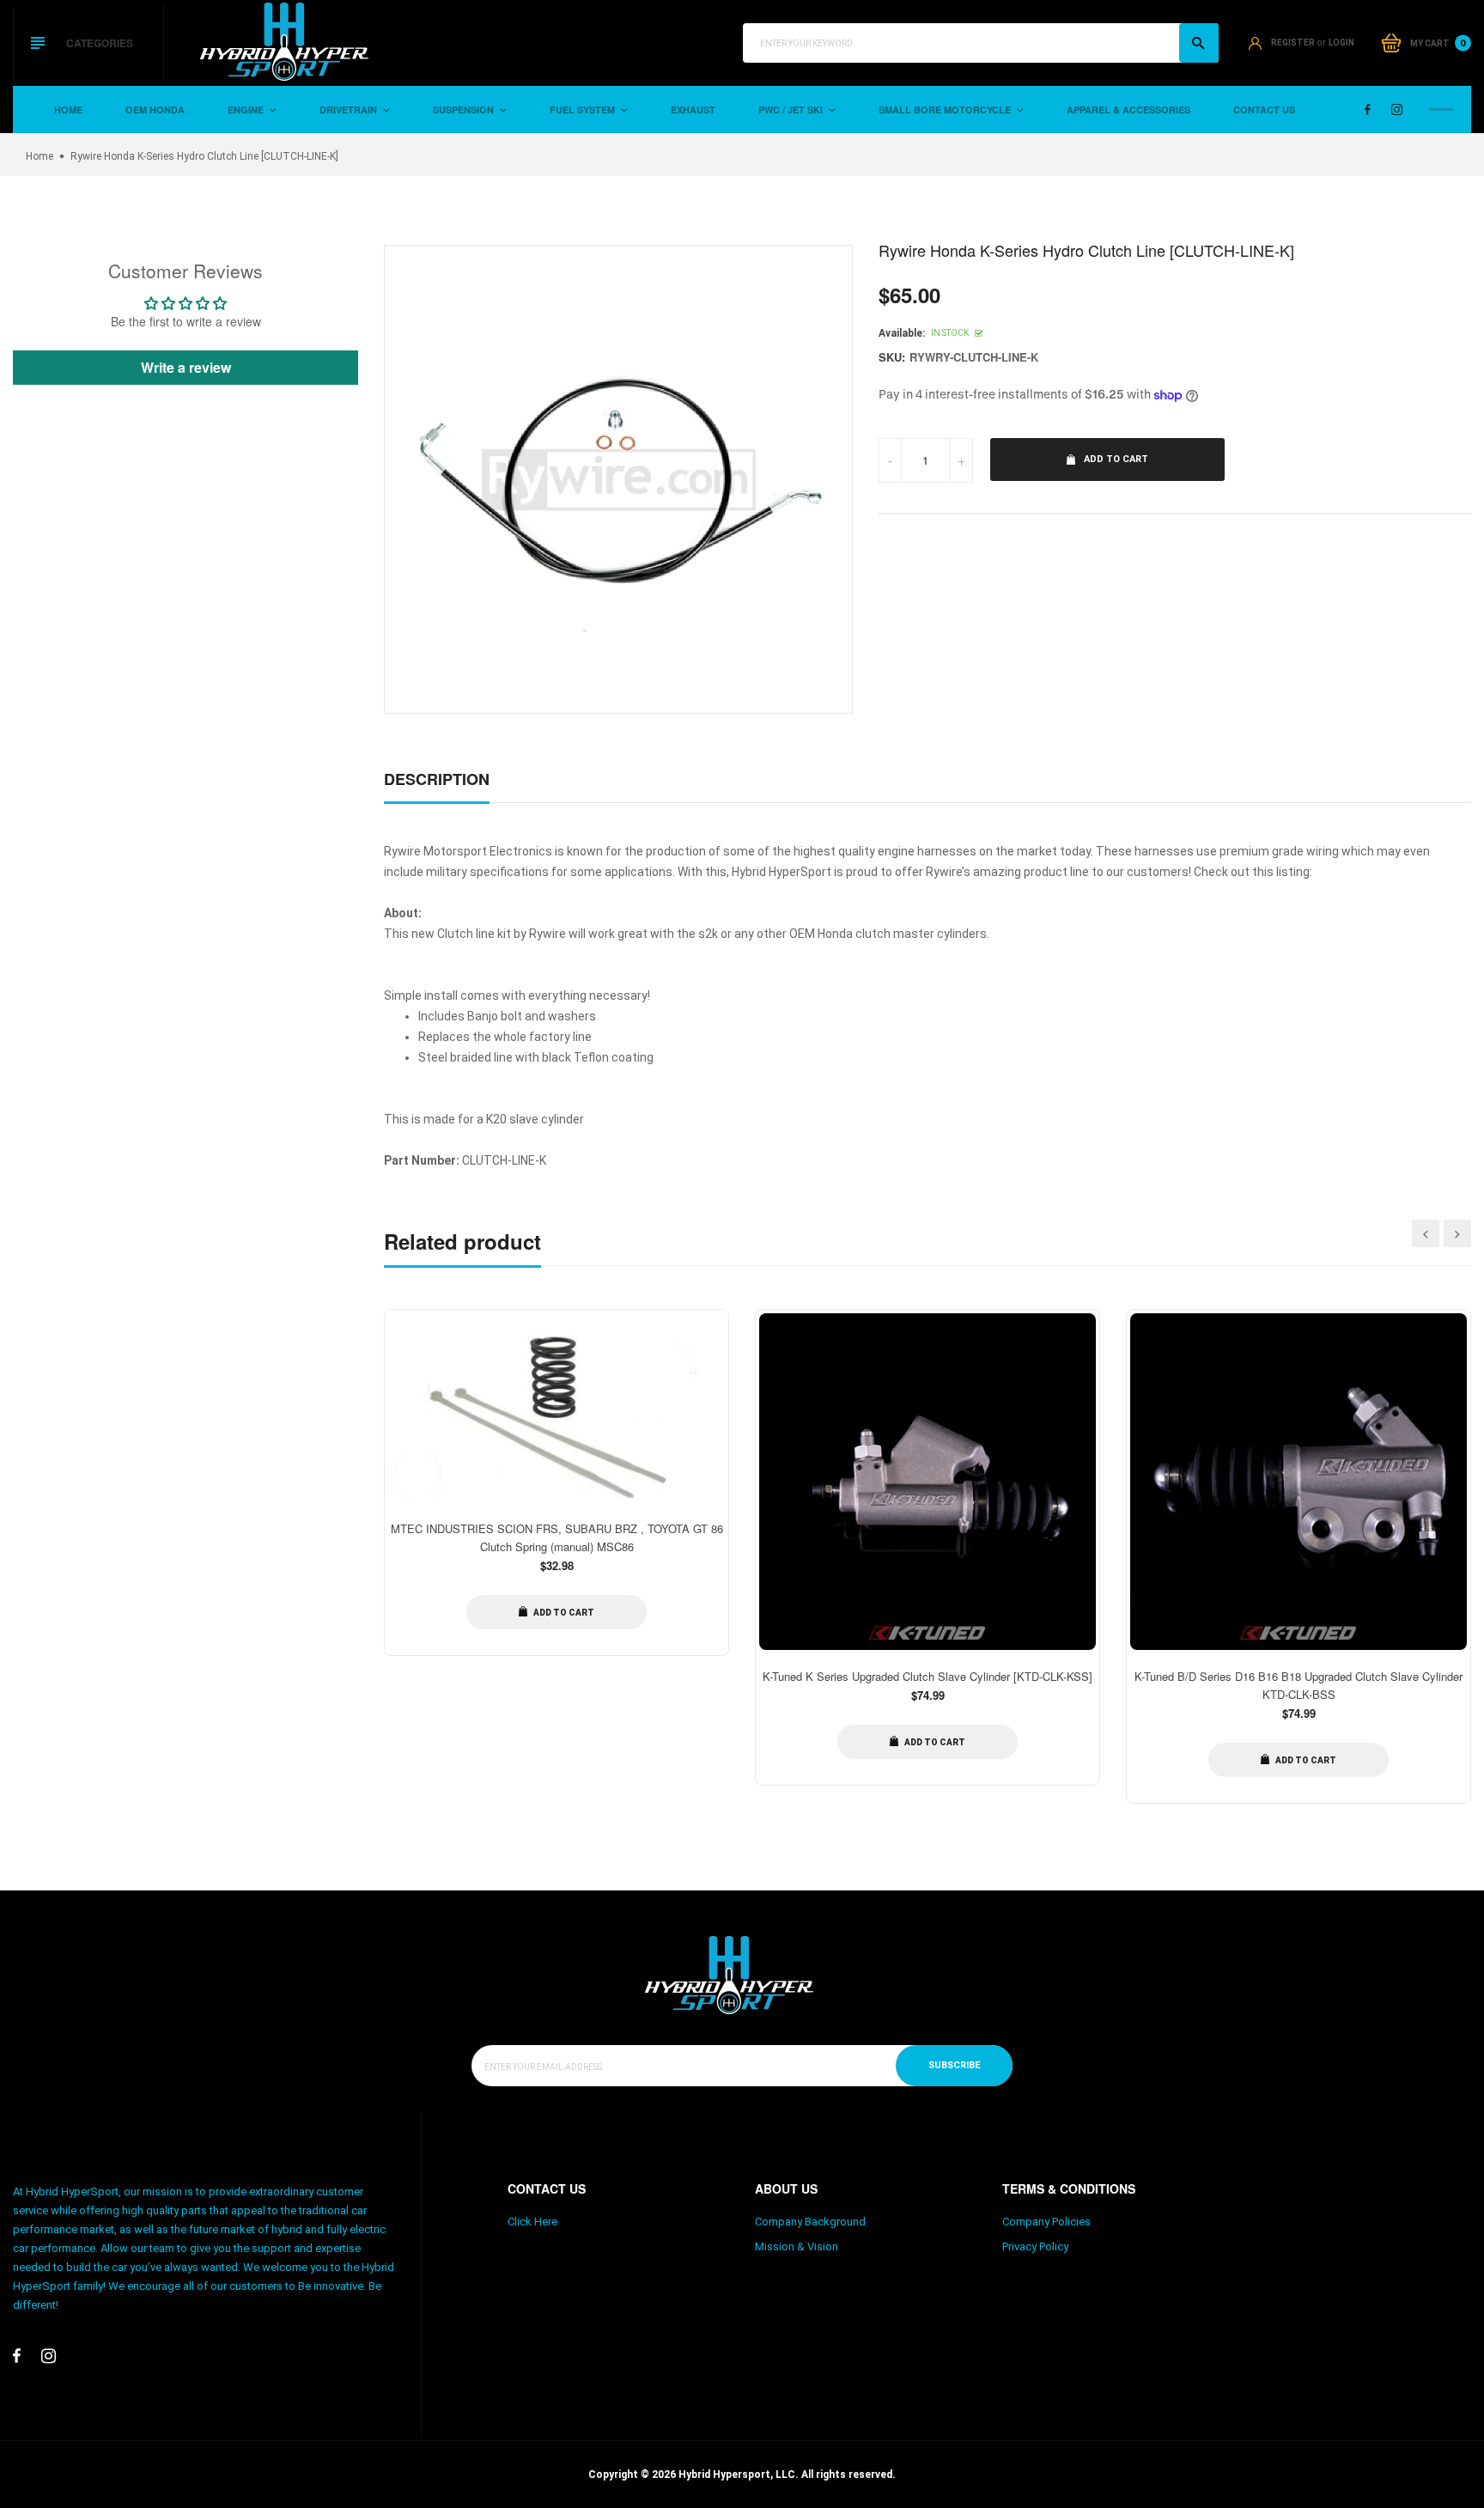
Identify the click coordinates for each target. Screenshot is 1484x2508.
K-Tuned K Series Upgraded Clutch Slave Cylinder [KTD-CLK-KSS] (927, 1676)
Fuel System (584, 110)
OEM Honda (155, 110)
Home (68, 110)
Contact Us (1264, 110)
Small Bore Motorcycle (946, 110)
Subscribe (954, 2065)
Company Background (810, 2222)
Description (437, 779)
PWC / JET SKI (792, 110)
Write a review (186, 367)
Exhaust (693, 110)
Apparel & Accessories (1128, 110)
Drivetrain (350, 110)
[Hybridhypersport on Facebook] (1368, 110)
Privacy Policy (1035, 2246)
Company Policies (1046, 2222)
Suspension (465, 110)
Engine (247, 110)
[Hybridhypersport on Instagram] (1397, 110)
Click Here (532, 2222)
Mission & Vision (797, 2246)
